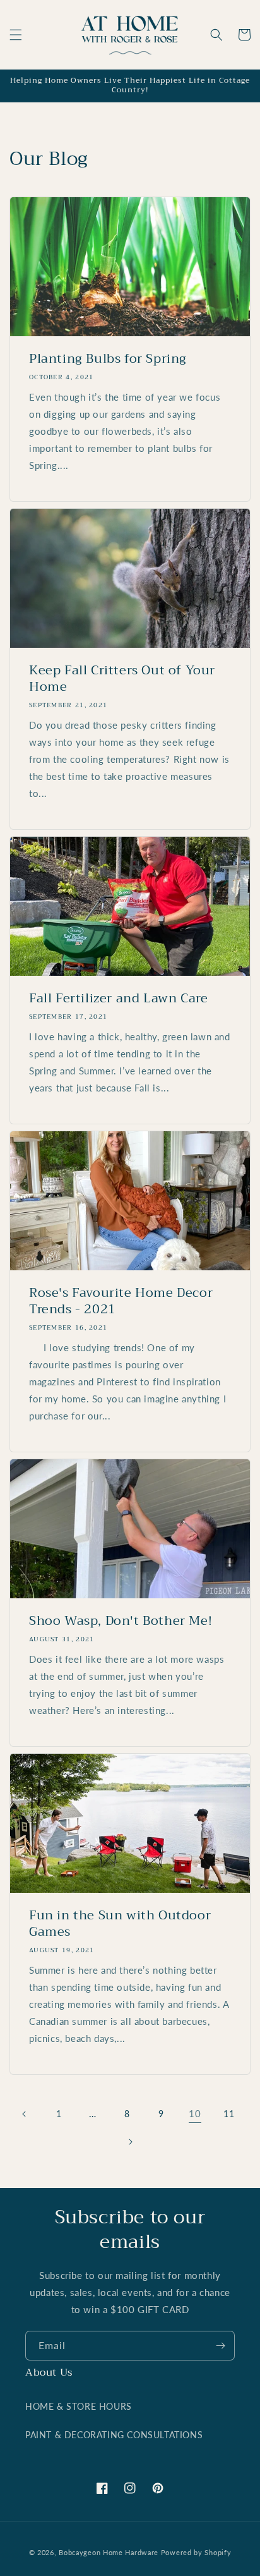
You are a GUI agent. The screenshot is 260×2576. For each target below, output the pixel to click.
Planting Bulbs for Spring (108, 359)
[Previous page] (25, 2114)
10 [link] (195, 2113)
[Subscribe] (220, 2346)
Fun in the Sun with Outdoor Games (120, 1924)
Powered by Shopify (196, 2552)
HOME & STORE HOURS (79, 2406)
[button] (16, 35)
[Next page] (130, 2142)
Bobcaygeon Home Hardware (109, 2552)
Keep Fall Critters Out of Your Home (122, 679)
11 (229, 2114)
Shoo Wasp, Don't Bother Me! (121, 1621)
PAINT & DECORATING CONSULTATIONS (114, 2435)
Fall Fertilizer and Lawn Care (118, 999)
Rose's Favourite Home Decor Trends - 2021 (121, 1301)
